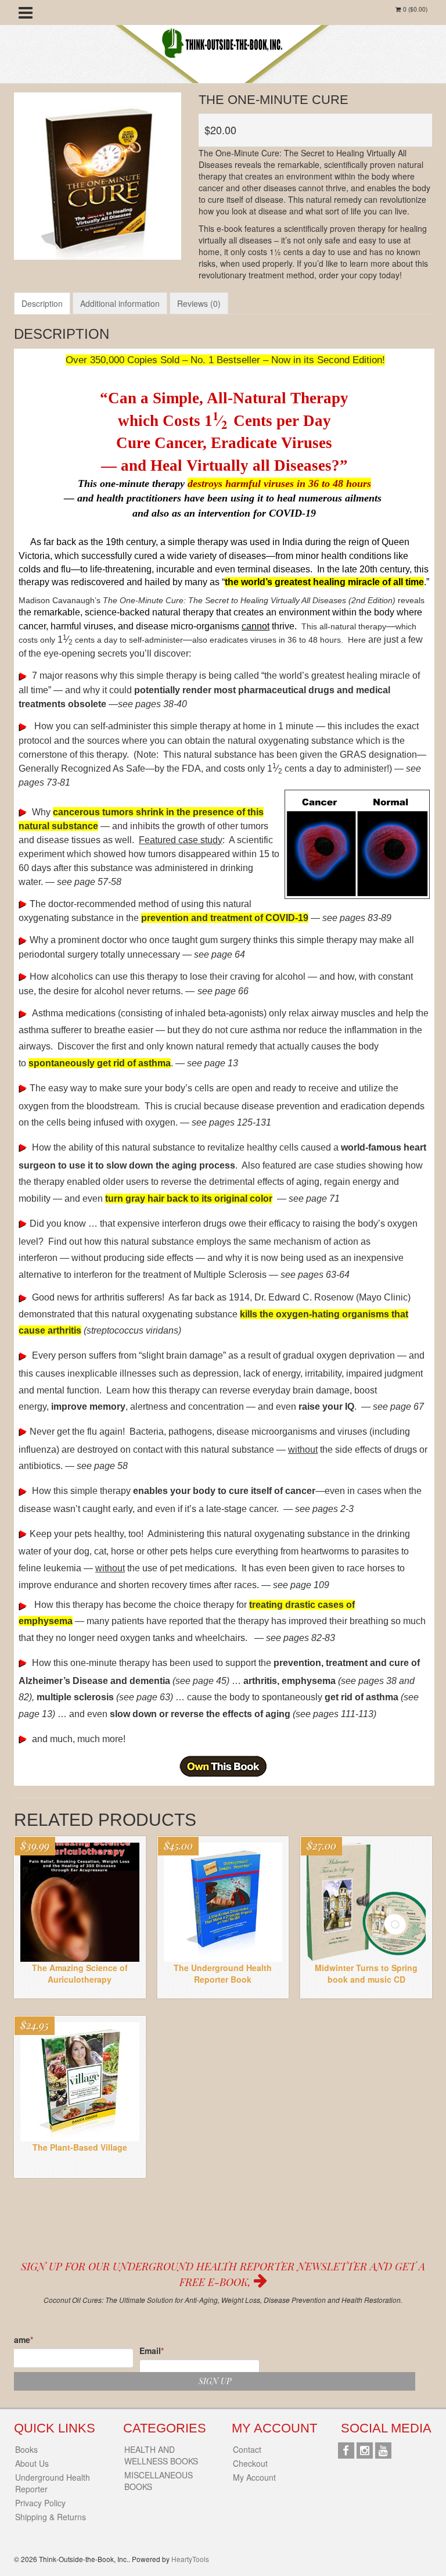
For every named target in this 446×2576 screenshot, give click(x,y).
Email (152, 2351)
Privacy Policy (40, 2503)
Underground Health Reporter (53, 2483)
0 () (414, 9)
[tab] (42, 303)
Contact (247, 2449)
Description (42, 303)
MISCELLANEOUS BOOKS (159, 2481)
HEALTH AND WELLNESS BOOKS (161, 2455)
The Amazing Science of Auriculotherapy (80, 1973)
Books (26, 2449)
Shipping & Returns (51, 2517)
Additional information (120, 303)
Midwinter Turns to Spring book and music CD (366, 1973)
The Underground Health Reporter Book (223, 1973)
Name (21, 2339)
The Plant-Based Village (80, 2147)
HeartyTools (190, 2559)
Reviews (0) (199, 303)
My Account (254, 2477)
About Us (32, 2463)
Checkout (250, 2463)
